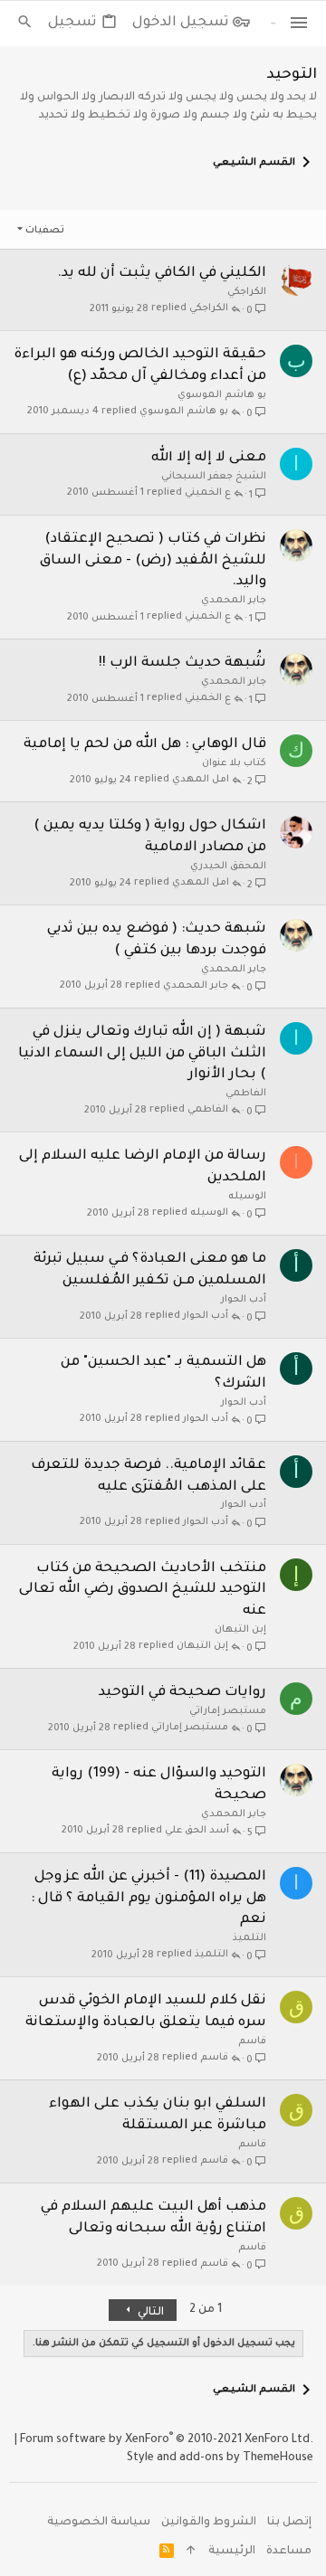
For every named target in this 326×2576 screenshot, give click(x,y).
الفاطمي (246, 1094)
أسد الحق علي (197, 1831)
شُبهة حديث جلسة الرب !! (182, 663)
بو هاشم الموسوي (222, 395)
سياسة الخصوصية (99, 2523)
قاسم (252, 2041)
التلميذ (249, 1938)
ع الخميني (208, 493)
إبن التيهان (240, 1630)
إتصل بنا (289, 2523)
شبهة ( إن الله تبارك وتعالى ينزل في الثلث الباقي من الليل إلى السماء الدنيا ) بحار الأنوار (142, 1054)
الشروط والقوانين (209, 2523)
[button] (299, 24)
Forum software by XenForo (167, 2440)
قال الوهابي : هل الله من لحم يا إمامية (145, 745)
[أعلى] (191, 2553)
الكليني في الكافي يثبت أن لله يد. (162, 274)
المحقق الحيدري (228, 867)
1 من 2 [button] (206, 2310)
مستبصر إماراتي (228, 1711)
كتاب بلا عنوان (234, 763)
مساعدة (289, 2552)
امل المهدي (201, 780)
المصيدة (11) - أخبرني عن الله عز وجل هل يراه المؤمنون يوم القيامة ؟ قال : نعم (149, 1899)
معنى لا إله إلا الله (209, 458)
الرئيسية (232, 2552)
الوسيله (247, 1197)
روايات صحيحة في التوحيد (182, 1693)
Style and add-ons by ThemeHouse (220, 2458)
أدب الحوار (244, 1300)
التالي (149, 2313)
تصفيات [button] (45, 231)
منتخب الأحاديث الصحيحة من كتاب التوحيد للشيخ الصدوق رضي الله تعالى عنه (143, 1591)
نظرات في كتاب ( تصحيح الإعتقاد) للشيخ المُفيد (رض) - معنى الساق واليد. (153, 561)
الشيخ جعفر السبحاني (214, 477)
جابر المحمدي (234, 601)
